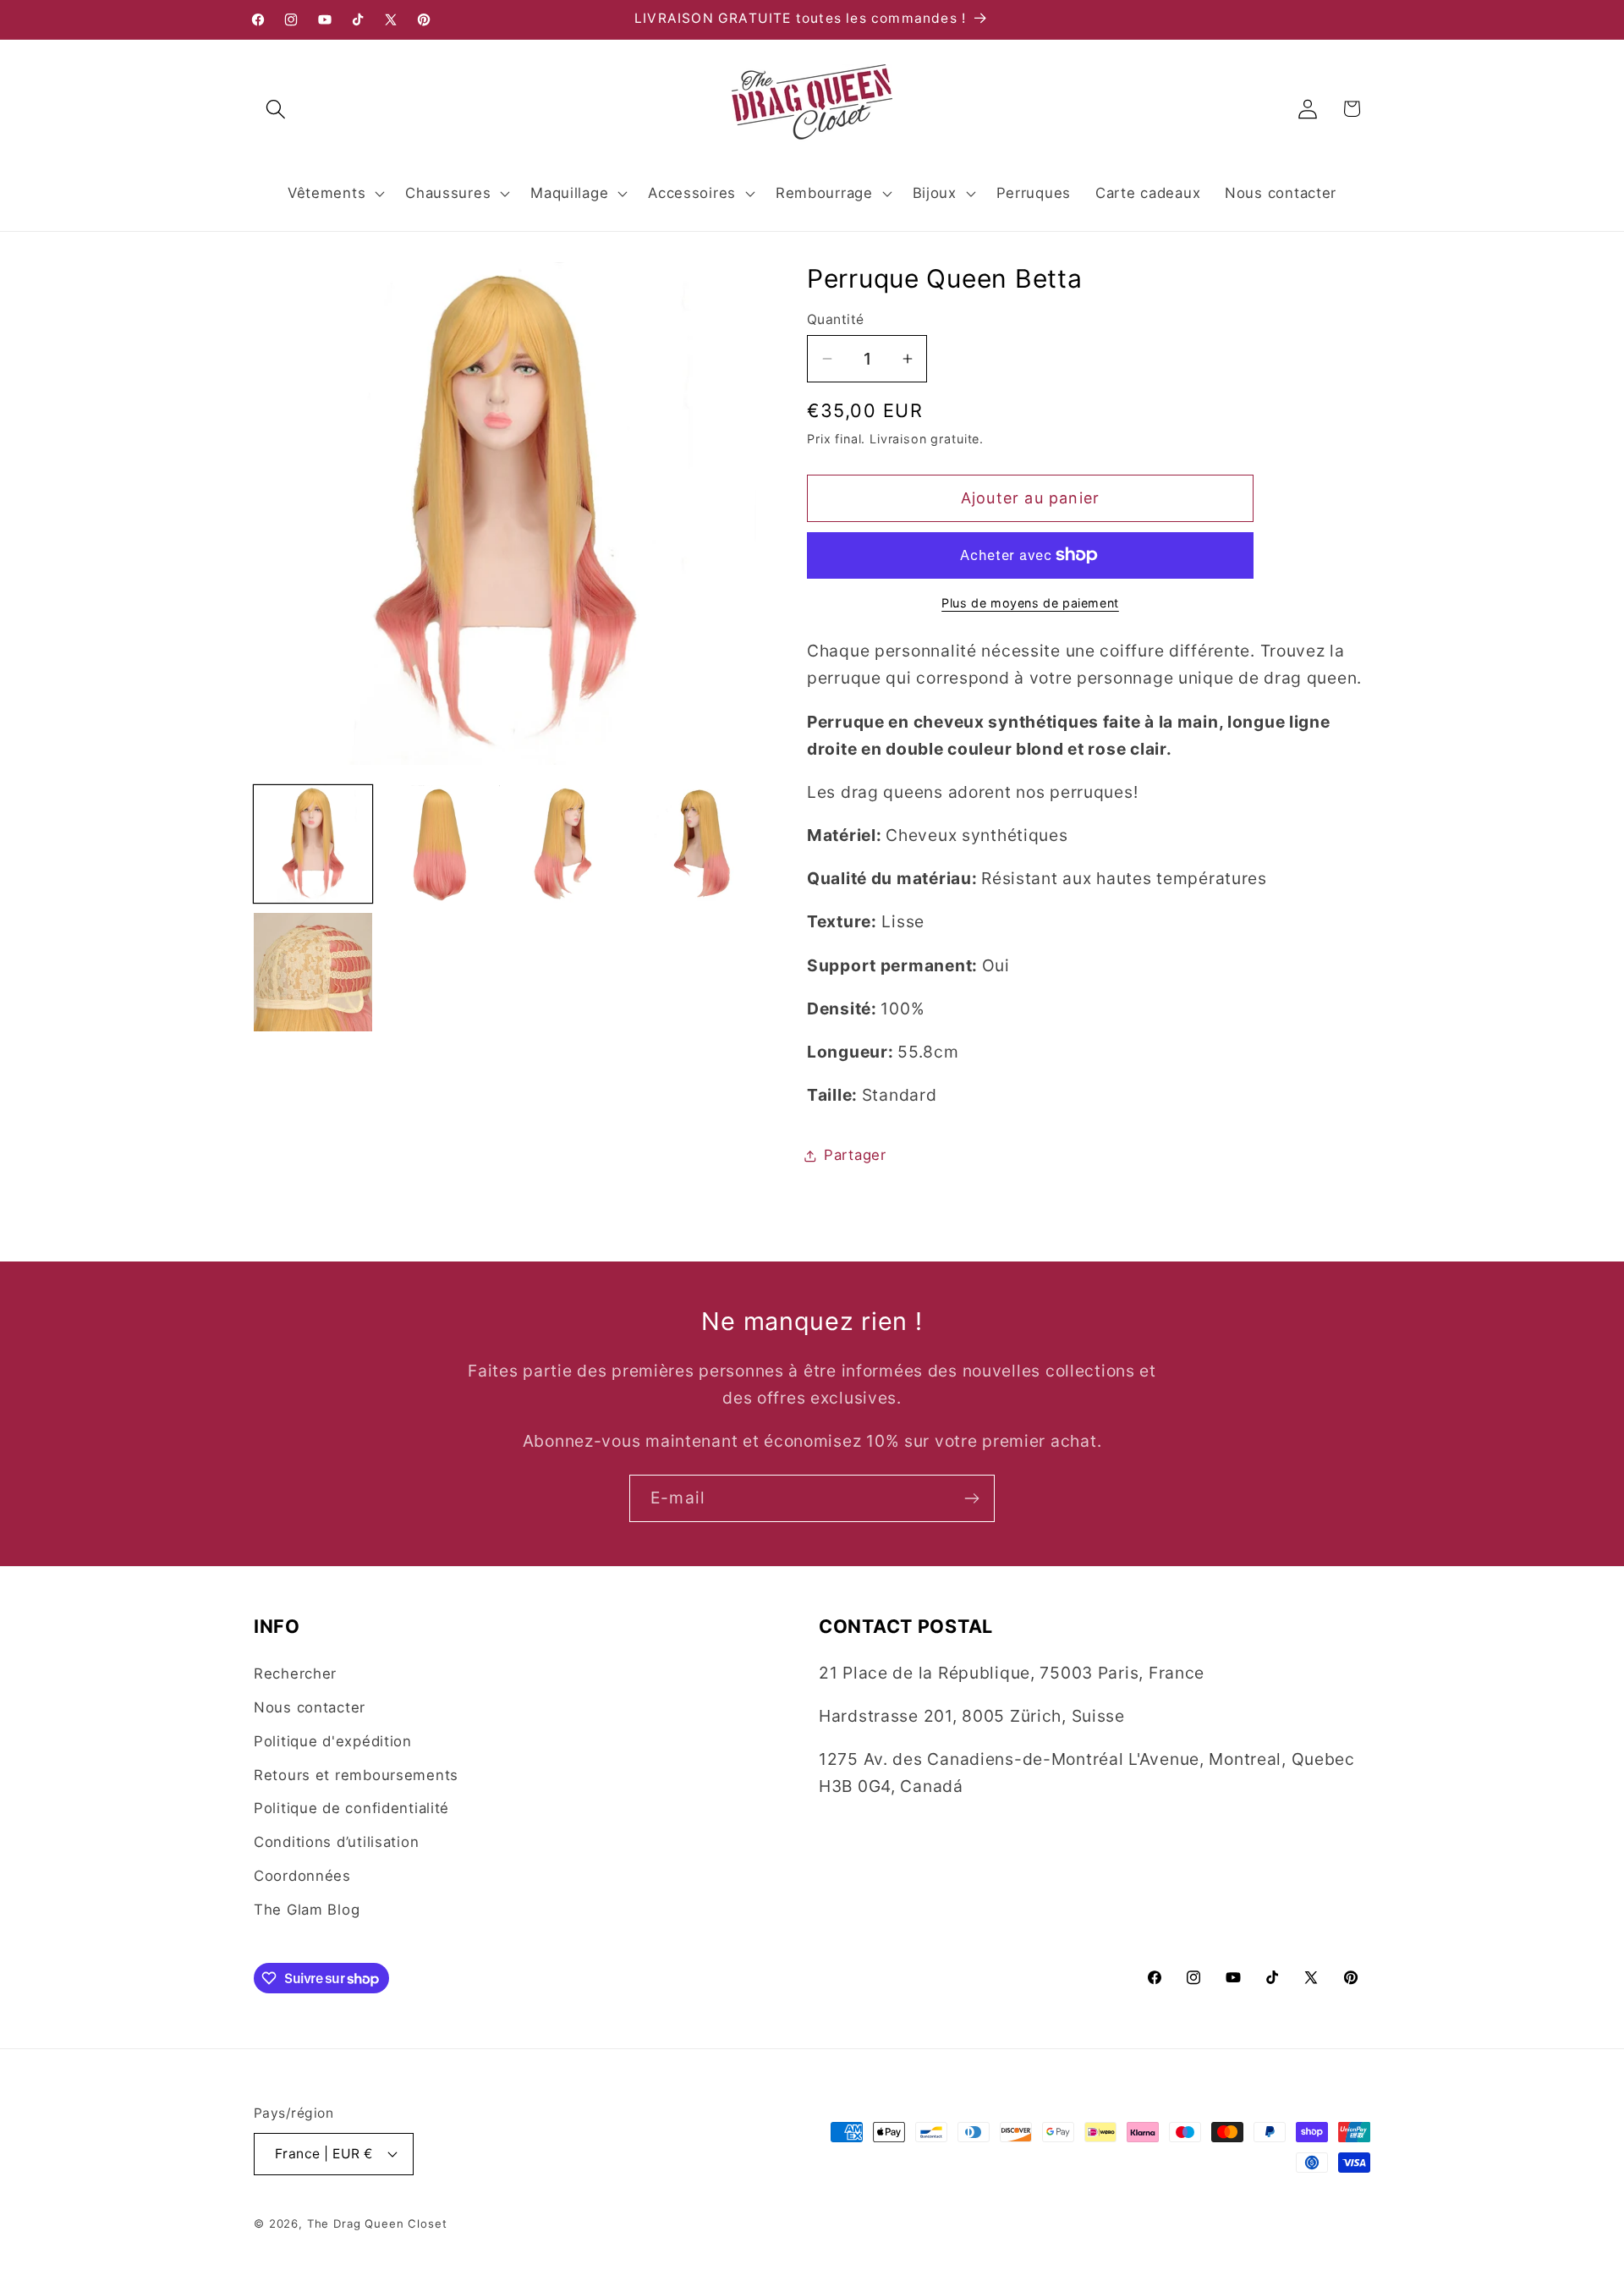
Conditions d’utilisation (336, 1842)
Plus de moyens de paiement (1030, 603)
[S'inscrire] (971, 1498)
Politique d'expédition (333, 1741)
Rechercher (295, 1674)
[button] (276, 109)
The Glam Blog (307, 1910)
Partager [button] (855, 1155)
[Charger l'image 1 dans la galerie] (313, 844)
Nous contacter (310, 1707)
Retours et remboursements (356, 1775)
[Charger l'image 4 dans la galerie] (698, 844)
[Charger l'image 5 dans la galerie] (313, 972)
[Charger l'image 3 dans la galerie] (569, 844)
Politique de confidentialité (351, 1808)
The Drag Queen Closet (377, 2223)
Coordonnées (302, 1876)
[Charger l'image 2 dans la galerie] (442, 844)
